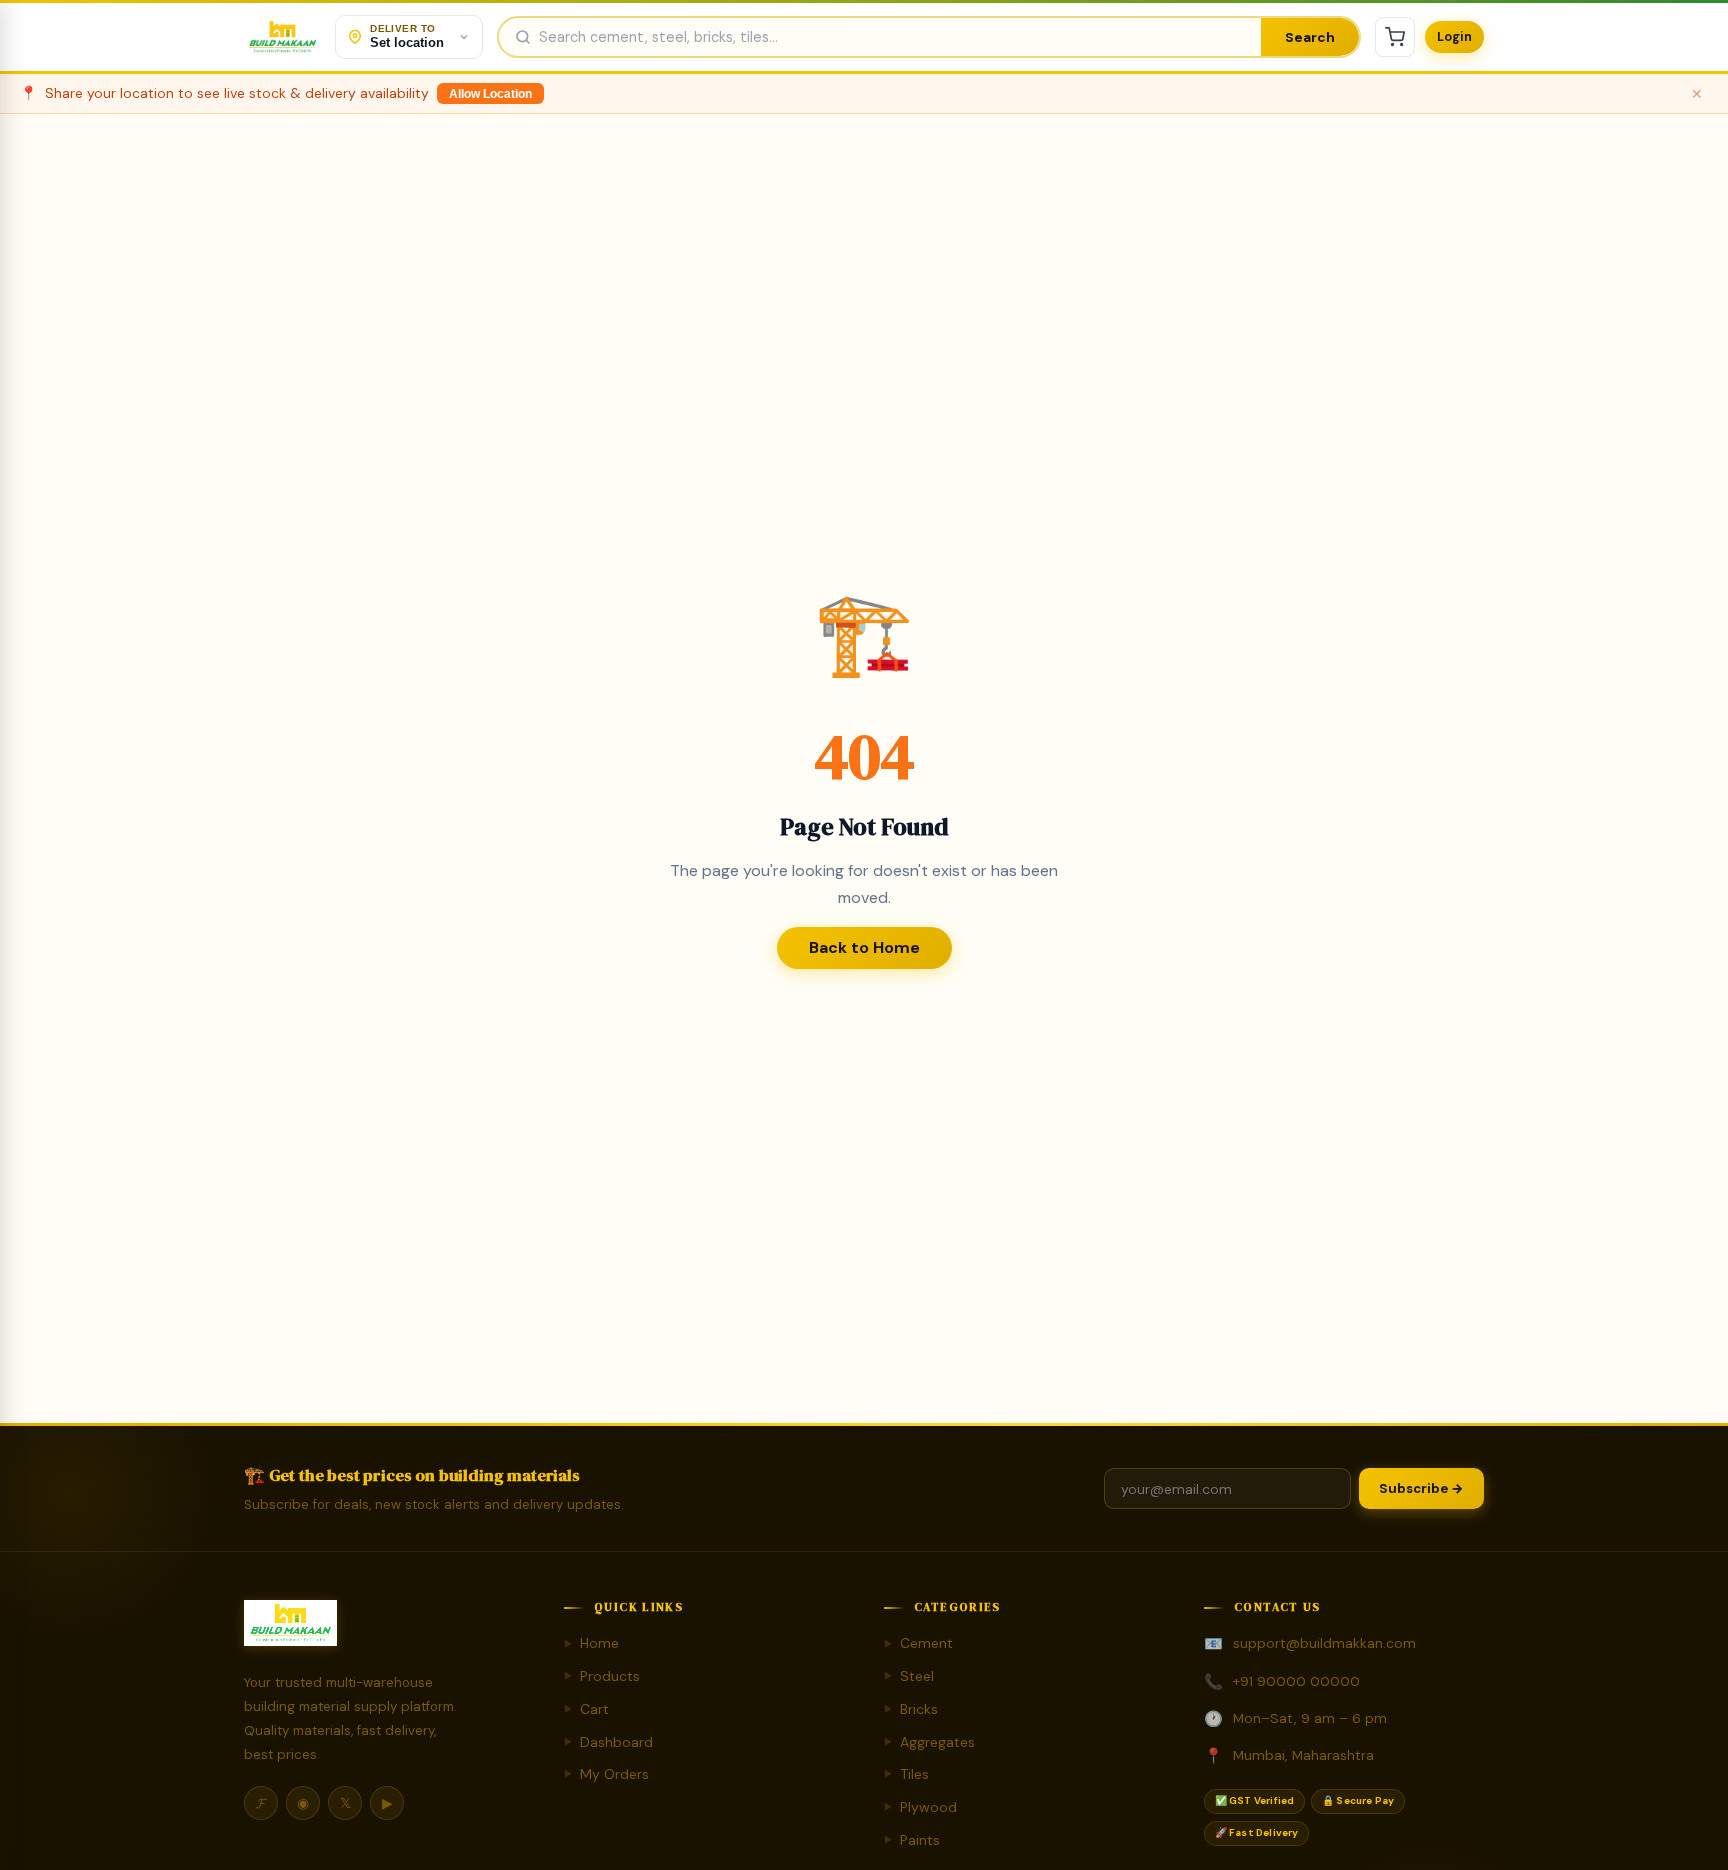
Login (1454, 37)
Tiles (906, 1774)
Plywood (920, 1807)
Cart (586, 1709)
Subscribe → (1421, 1488)
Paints (912, 1840)
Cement (918, 1643)
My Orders (606, 1774)
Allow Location (490, 94)
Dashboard (608, 1742)
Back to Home (864, 947)
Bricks (911, 1709)
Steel (909, 1676)
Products (602, 1676)
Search (1310, 37)
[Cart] (1395, 37)
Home (591, 1643)
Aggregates (929, 1742)
